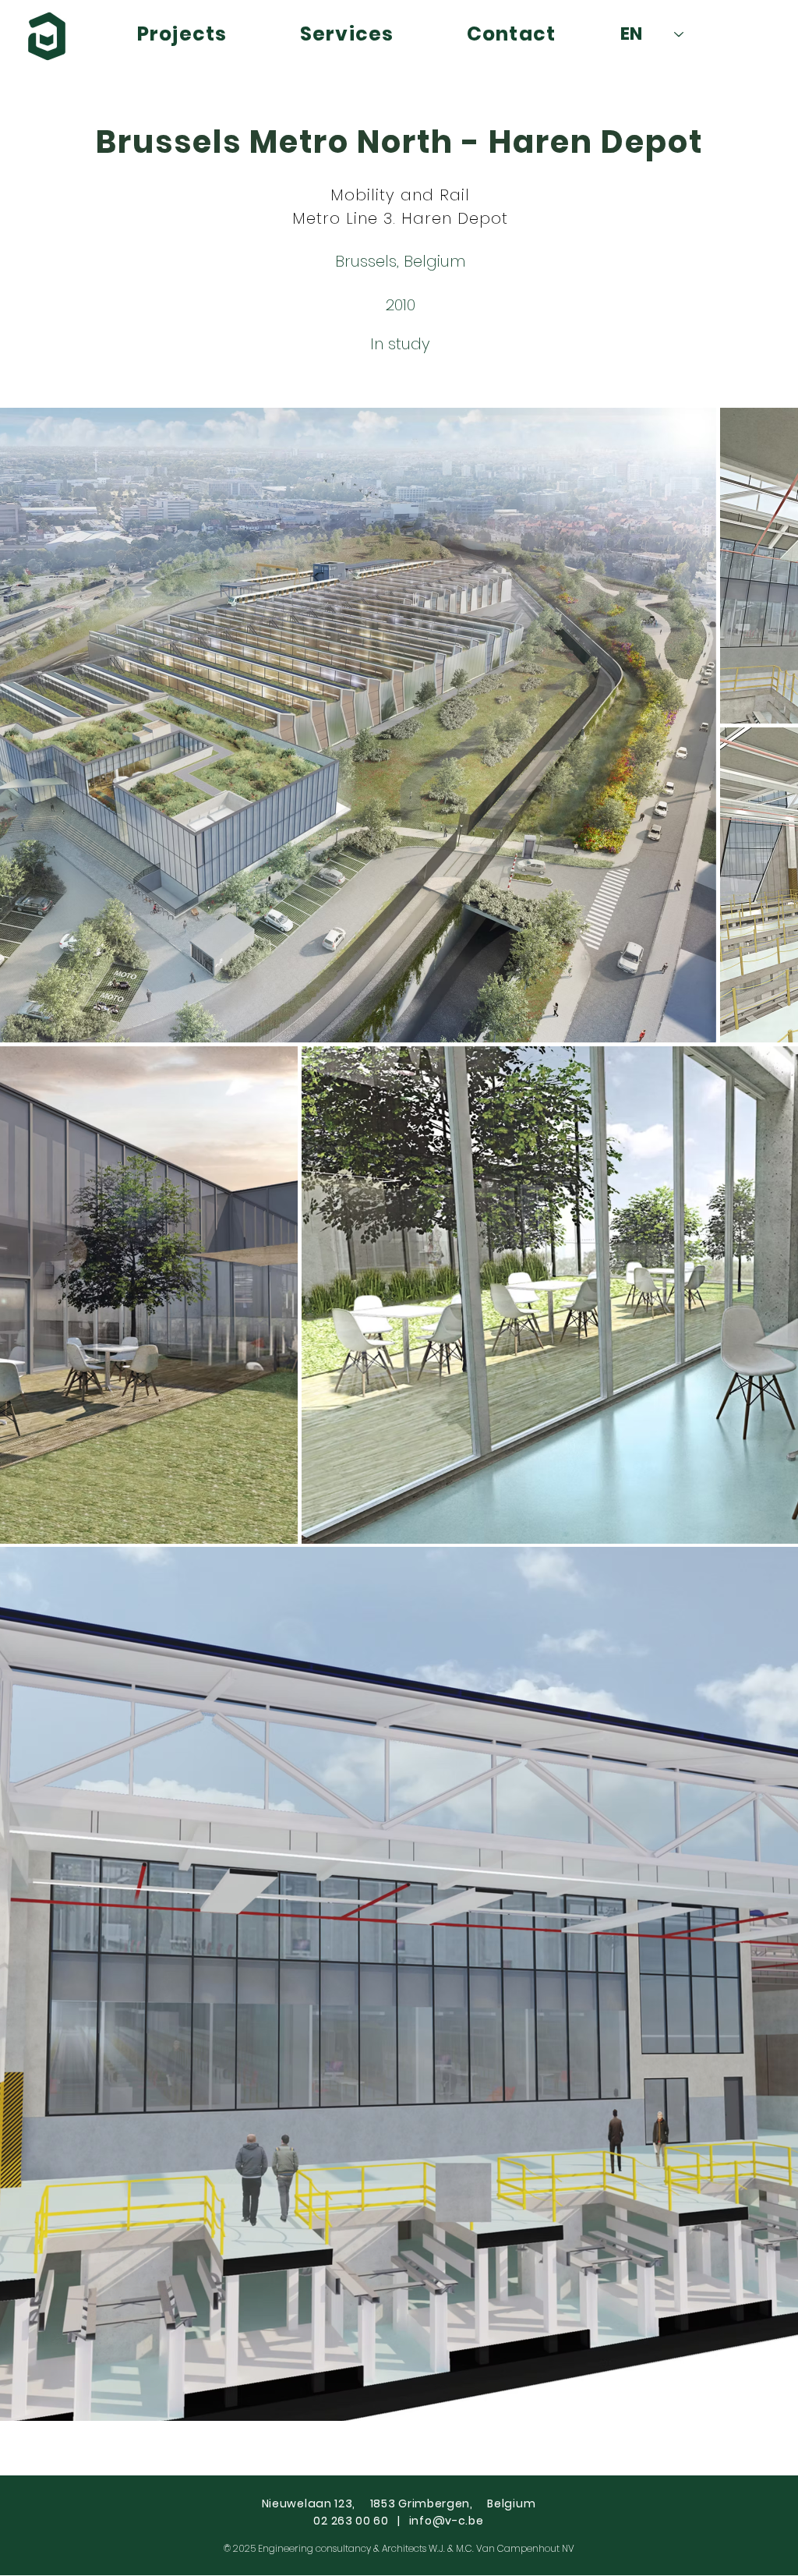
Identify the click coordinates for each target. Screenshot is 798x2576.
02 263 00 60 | (361, 2521)
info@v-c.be (447, 2521)
